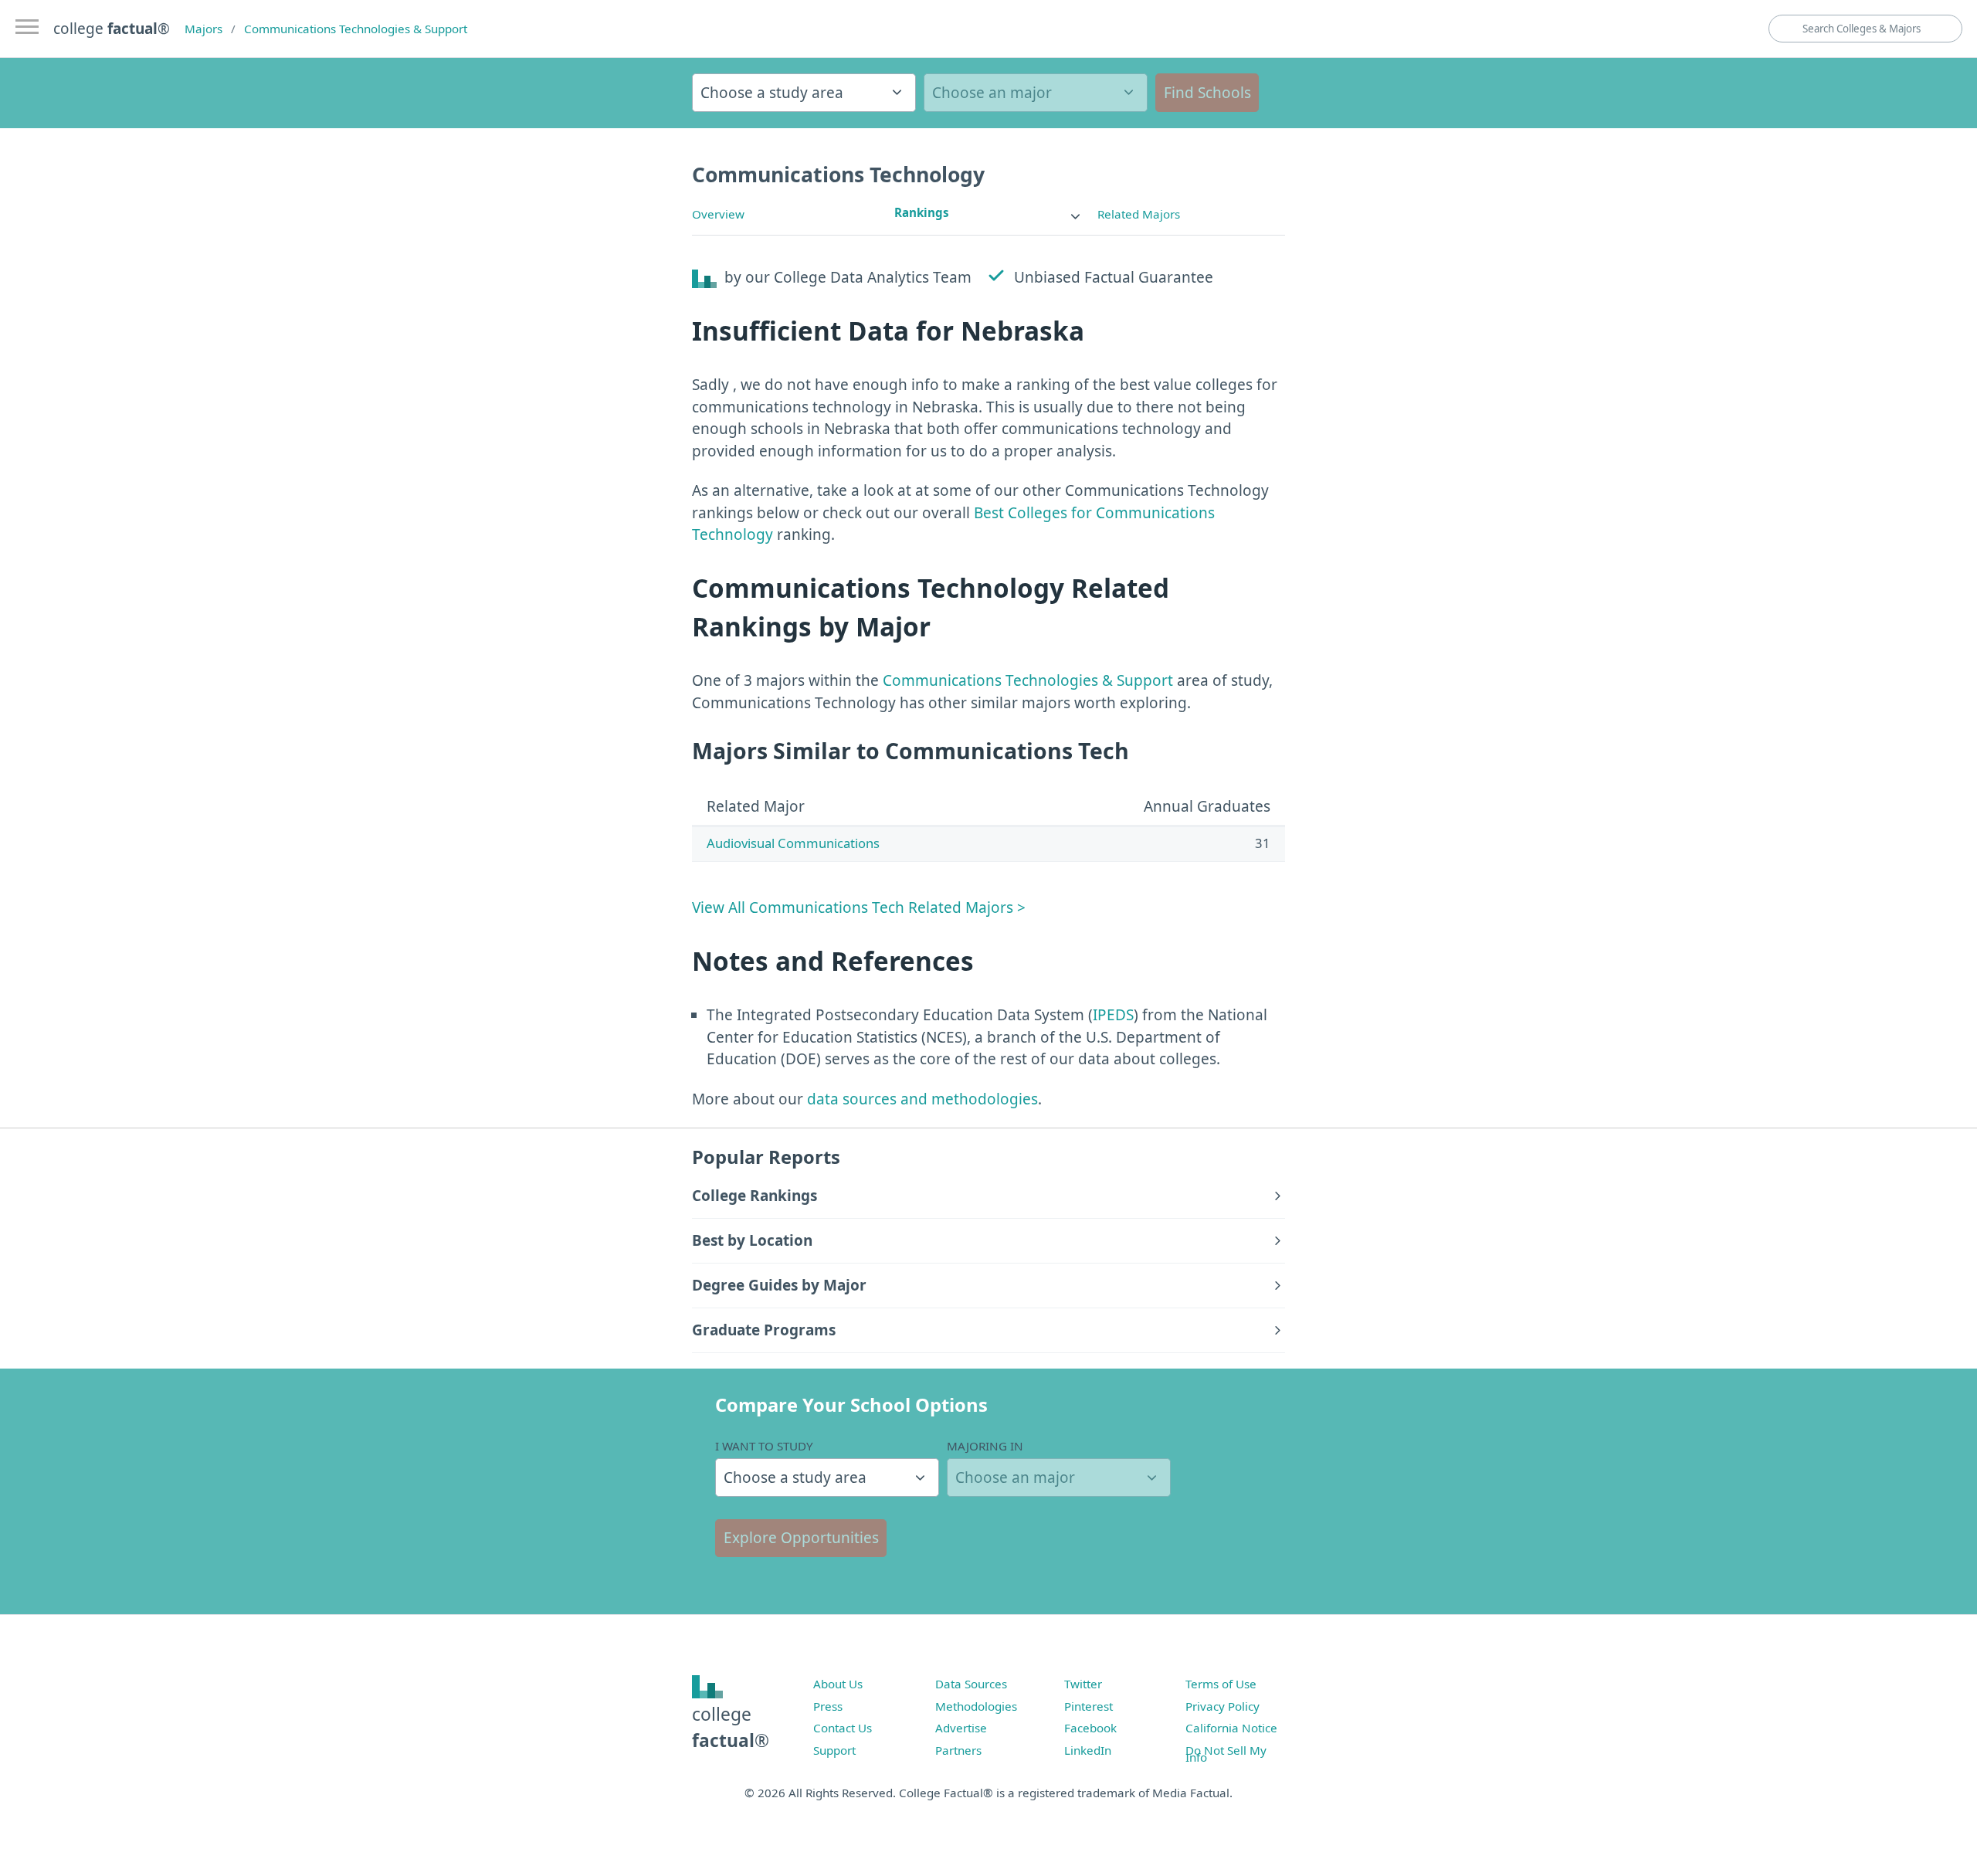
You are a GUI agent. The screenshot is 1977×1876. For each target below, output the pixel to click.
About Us (838, 1684)
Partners (958, 1750)
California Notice (1231, 1728)
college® (731, 1727)
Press (828, 1706)
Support (834, 1750)
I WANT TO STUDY (764, 1446)
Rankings (922, 212)
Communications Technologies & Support (356, 29)
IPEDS (1113, 1015)
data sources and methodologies (922, 1099)
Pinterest (1089, 1706)
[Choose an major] (1036, 93)
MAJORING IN (985, 1446)
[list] (988, 213)
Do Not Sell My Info (1226, 1754)
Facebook (1090, 1728)
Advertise (961, 1728)
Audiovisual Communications (793, 843)
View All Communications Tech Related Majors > (859, 907)
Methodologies (976, 1706)
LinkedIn (1088, 1750)
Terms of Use (1221, 1684)
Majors (203, 29)
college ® (112, 29)
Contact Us (843, 1728)
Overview (718, 214)
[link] (988, 213)
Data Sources (971, 1684)
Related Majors (1139, 214)
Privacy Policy (1222, 1706)
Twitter (1083, 1684)
